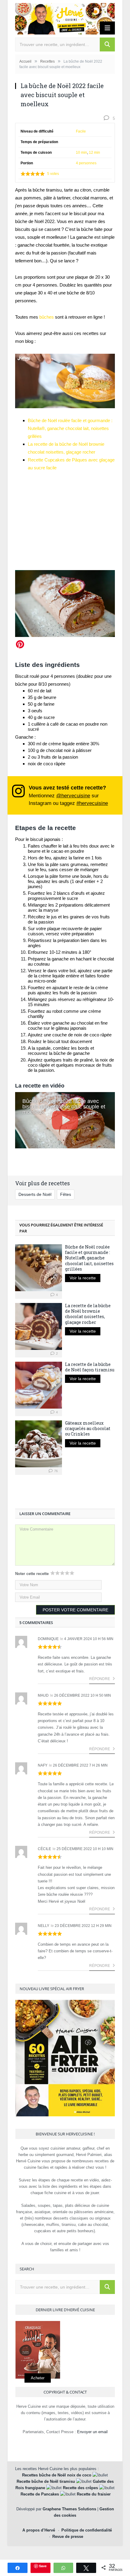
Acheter (38, 2378)
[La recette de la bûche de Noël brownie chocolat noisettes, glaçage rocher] (39, 1326)
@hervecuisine (73, 796)
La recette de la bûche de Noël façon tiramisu (90, 1367)
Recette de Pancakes (40, 2494)
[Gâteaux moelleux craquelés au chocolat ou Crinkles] (39, 1444)
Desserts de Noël (35, 1194)
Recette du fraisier (94, 2494)
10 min (81, 153)
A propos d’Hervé (39, 2530)
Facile (81, 131)
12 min (94, 153)
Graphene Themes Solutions (69, 2509)
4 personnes (86, 163)
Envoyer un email (92, 2432)
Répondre (100, 1679)
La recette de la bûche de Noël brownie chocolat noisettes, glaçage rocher (88, 1314)
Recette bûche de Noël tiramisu (46, 2481)
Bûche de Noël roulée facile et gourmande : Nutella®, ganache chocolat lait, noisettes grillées (70, 428)
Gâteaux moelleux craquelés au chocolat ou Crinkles (88, 1428)
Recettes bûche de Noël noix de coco (57, 2475)
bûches (47, 317)
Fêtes (66, 1194)
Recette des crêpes (80, 2488)
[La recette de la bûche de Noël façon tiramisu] (39, 1385)
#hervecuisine (92, 803)
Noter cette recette (32, 1574)
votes (53, 174)
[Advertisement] (65, 518)
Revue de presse (68, 2537)
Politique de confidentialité (87, 2530)
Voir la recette (83, 1278)
